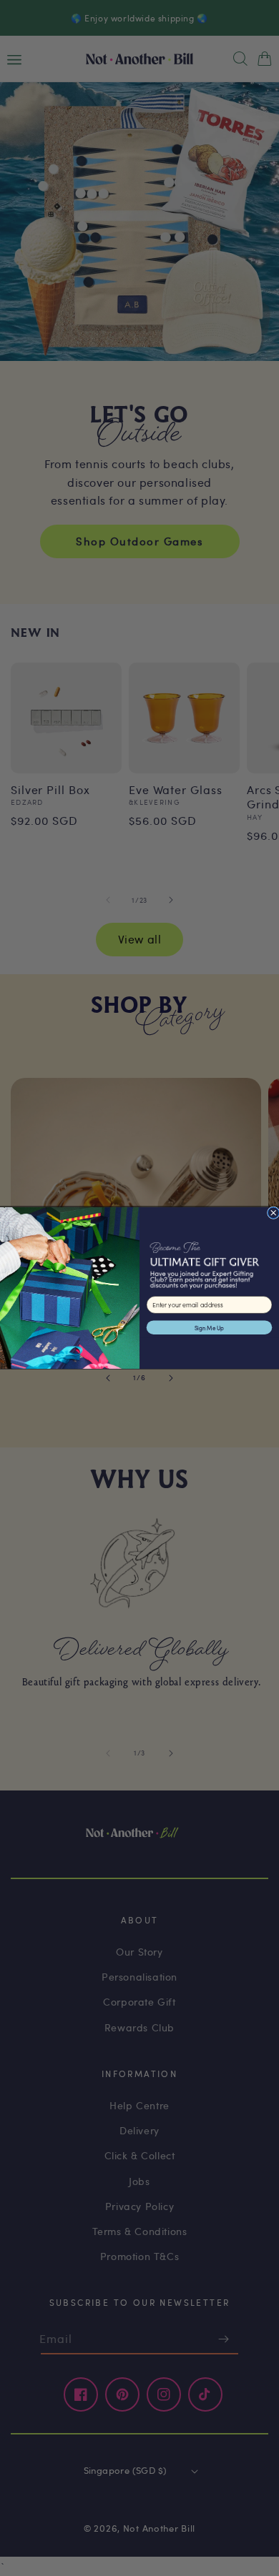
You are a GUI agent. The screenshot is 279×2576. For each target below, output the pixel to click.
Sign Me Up (209, 1328)
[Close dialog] (273, 1213)
